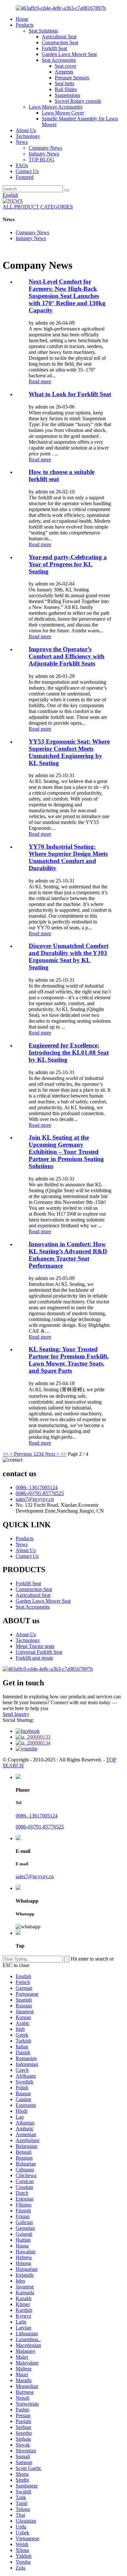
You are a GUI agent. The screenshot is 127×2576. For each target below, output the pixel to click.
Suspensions (67, 95)
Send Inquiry (16, 1714)
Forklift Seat (54, 48)
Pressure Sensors (72, 78)
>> (63, 1454)
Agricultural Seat (59, 37)
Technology (28, 136)
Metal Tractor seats (35, 1646)
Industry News (44, 154)
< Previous (21, 1454)
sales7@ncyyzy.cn (35, 1499)
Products (25, 25)
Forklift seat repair (34, 1658)
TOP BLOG (42, 160)
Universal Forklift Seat (39, 1652)
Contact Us (27, 171)
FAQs (22, 165)
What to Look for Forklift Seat (70, 394)
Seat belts (64, 83)
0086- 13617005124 (37, 1487)
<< (6, 1454)
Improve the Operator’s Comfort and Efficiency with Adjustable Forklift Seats (67, 656)
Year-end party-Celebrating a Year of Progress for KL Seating (68, 564)
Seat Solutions (43, 31)
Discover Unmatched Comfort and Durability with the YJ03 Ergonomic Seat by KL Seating (69, 957)
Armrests (64, 72)
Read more (40, 381)
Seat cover (65, 66)
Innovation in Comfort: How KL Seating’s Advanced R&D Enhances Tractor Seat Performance (68, 1255)
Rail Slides (66, 89)
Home (22, 19)
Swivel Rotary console (78, 101)
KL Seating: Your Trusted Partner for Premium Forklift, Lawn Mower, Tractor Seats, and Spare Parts (69, 1360)
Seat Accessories (59, 60)
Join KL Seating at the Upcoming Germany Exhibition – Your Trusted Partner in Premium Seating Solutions (66, 1152)
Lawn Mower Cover (63, 113)
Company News (45, 148)
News (22, 142)
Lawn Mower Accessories (56, 107)
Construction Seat (60, 42)
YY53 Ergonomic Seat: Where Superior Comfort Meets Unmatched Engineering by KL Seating (69, 752)
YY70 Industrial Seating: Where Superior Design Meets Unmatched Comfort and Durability (68, 857)
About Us (26, 130)
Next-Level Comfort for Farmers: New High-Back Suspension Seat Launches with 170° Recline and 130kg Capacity (67, 296)
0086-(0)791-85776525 (40, 1493)
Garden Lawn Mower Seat (69, 54)
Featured (25, 177)
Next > (52, 1454)
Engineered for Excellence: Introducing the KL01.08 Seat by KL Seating (69, 1052)
